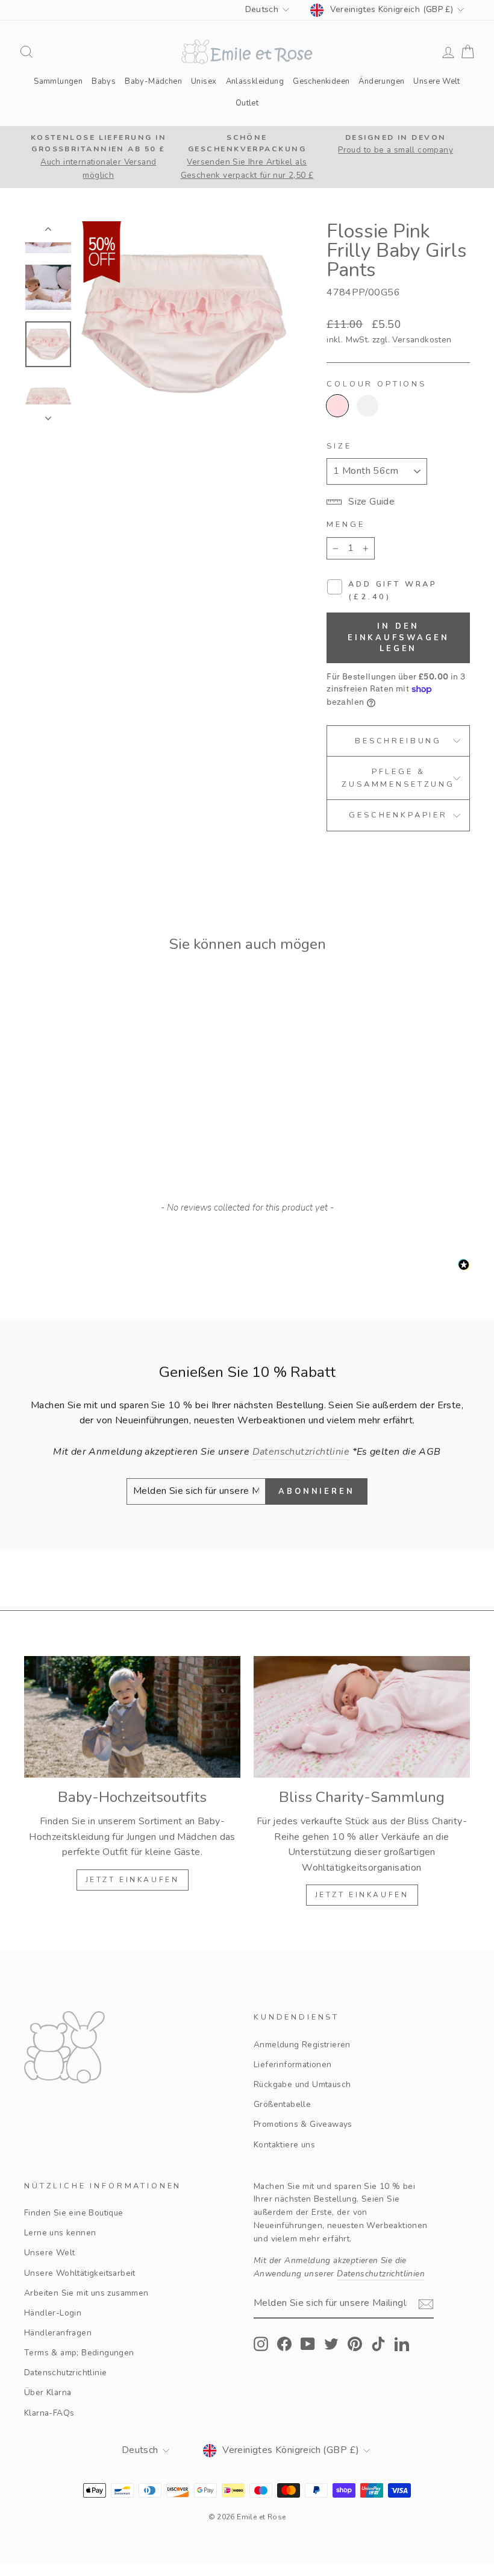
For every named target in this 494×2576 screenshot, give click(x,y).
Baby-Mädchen (153, 81)
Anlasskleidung (255, 81)
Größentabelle (282, 2104)
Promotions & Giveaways (303, 2124)
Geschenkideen (321, 81)
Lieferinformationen (293, 2064)
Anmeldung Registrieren (302, 2045)
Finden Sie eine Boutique (74, 2213)
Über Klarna (48, 2392)
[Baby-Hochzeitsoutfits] (132, 1717)
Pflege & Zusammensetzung (398, 778)
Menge (345, 524)
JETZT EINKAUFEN (133, 1880)
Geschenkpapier (398, 815)
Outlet (247, 103)
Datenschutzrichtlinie (65, 2373)
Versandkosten (422, 340)
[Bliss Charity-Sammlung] (362, 1717)
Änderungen (381, 81)
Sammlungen (58, 81)
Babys (104, 81)
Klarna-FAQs (49, 2413)
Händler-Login (53, 2313)
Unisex (204, 81)
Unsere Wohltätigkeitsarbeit (80, 2273)
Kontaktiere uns (284, 2145)
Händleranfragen (58, 2333)
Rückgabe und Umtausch (302, 2084)
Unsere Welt (436, 81)
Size (339, 446)
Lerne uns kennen (60, 2233)
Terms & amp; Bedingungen (79, 2353)
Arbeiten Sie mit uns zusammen (86, 2293)
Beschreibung (398, 741)
